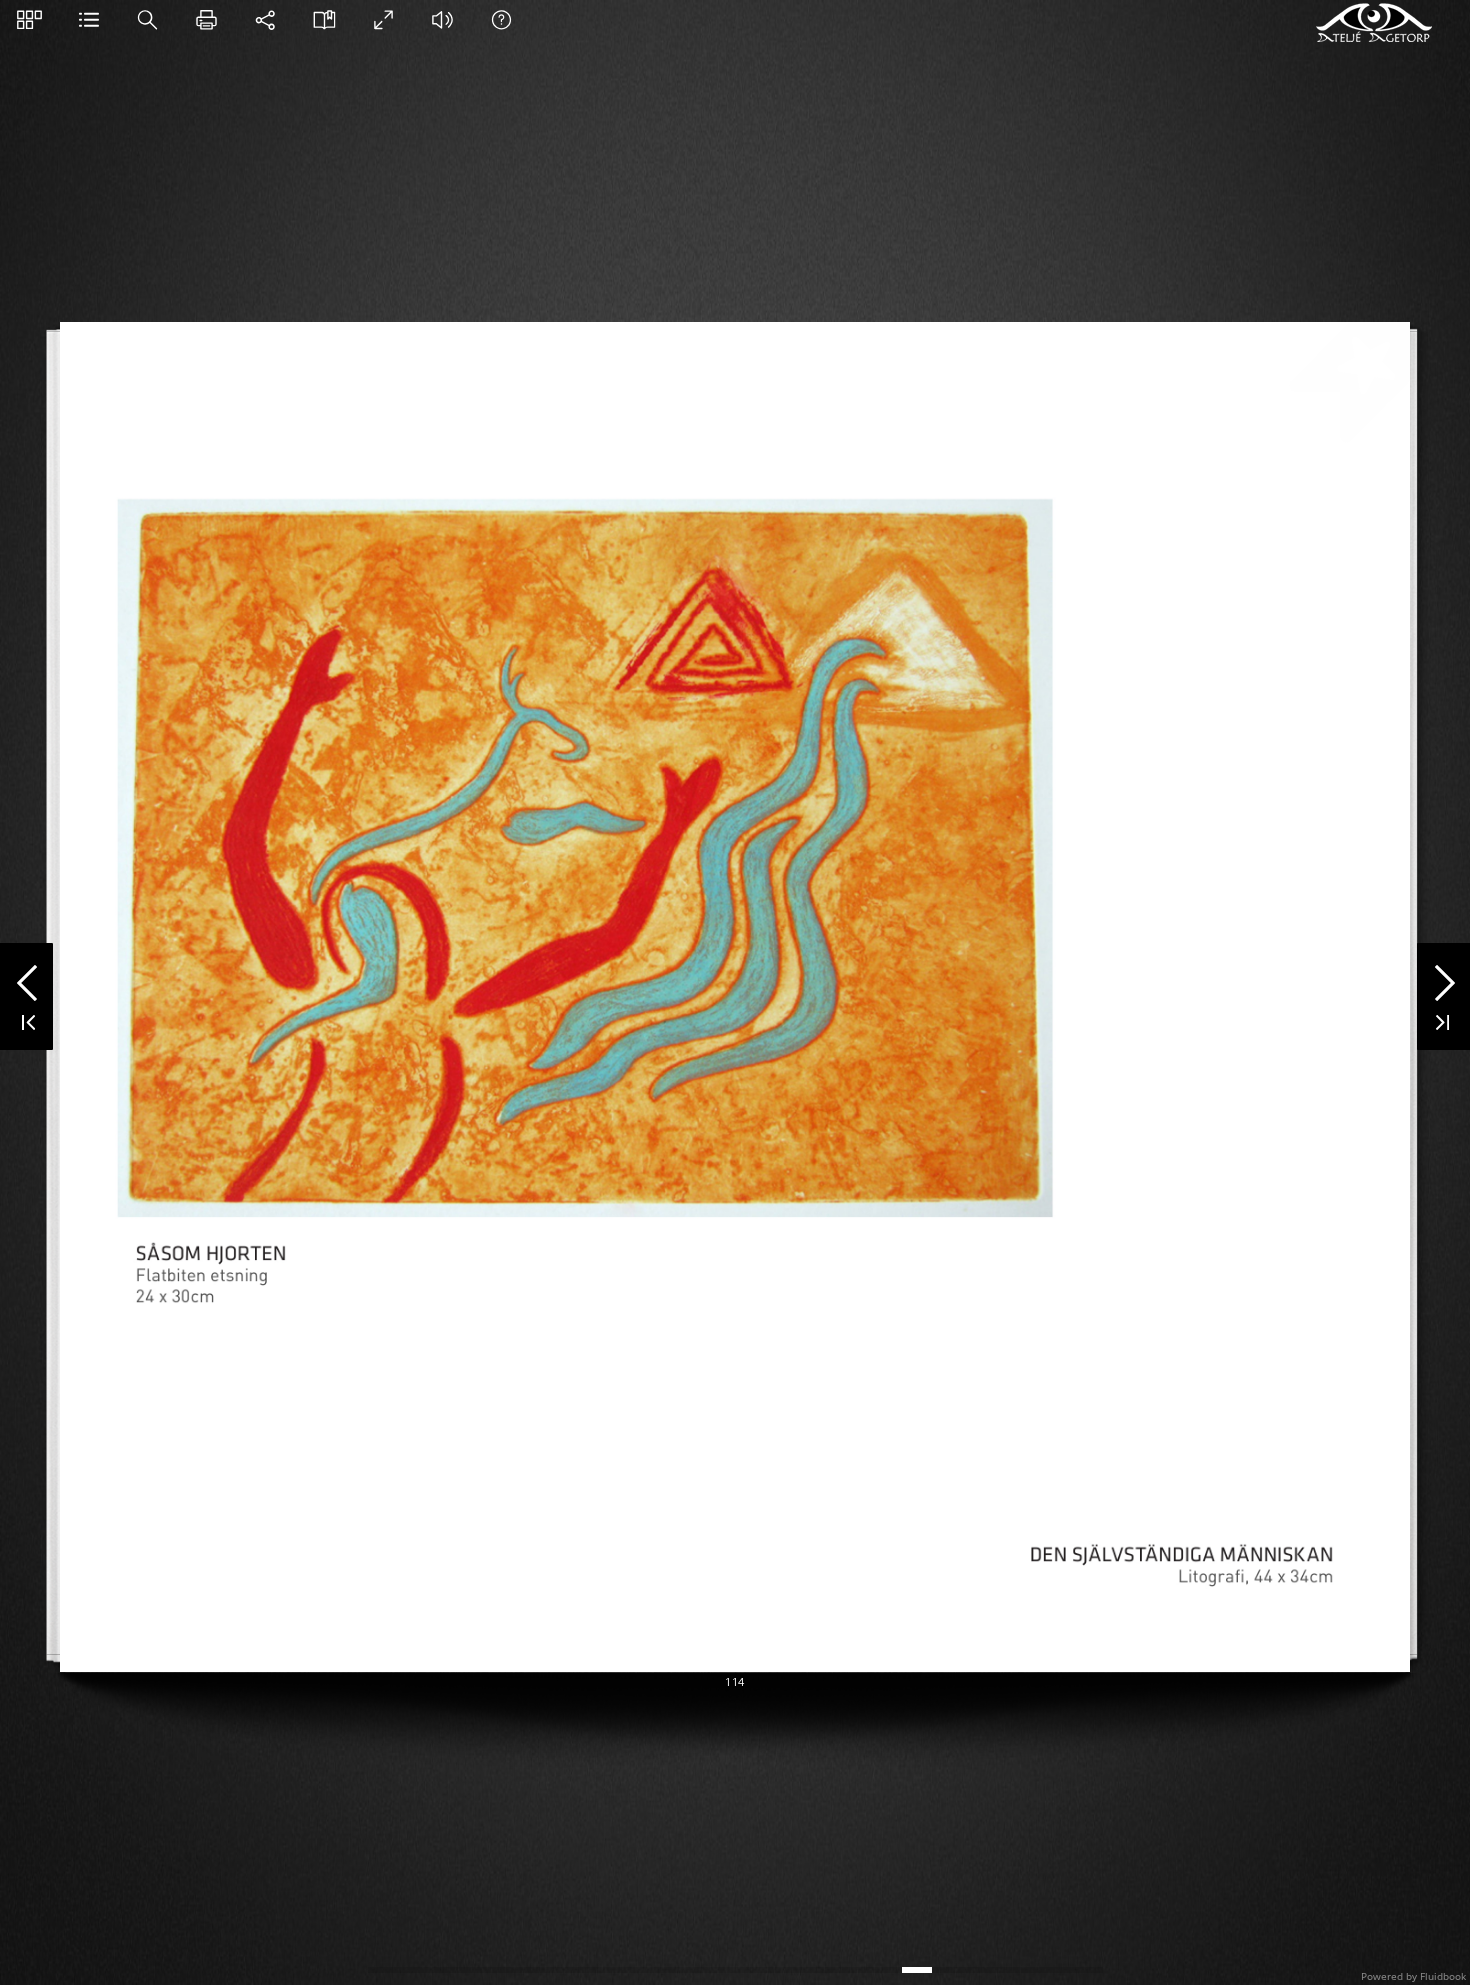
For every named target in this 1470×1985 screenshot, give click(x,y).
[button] (29, 19)
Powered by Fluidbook (1413, 1976)
